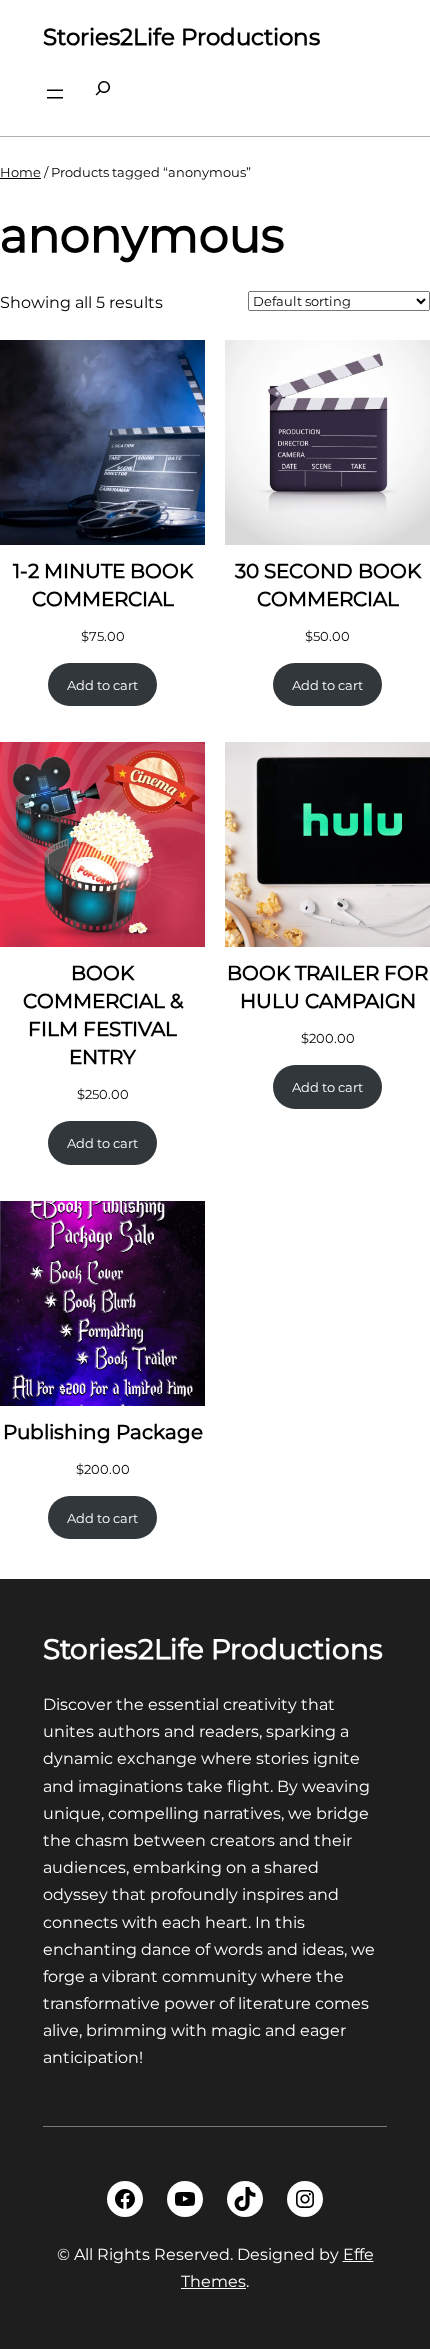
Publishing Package (103, 1432)
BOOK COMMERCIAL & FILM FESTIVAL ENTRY (103, 1015)
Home (20, 172)
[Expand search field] (103, 94)
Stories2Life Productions (181, 37)
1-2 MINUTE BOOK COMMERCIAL (103, 585)
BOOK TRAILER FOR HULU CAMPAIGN (327, 987)
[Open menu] (55, 94)
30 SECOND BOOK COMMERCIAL (328, 585)
